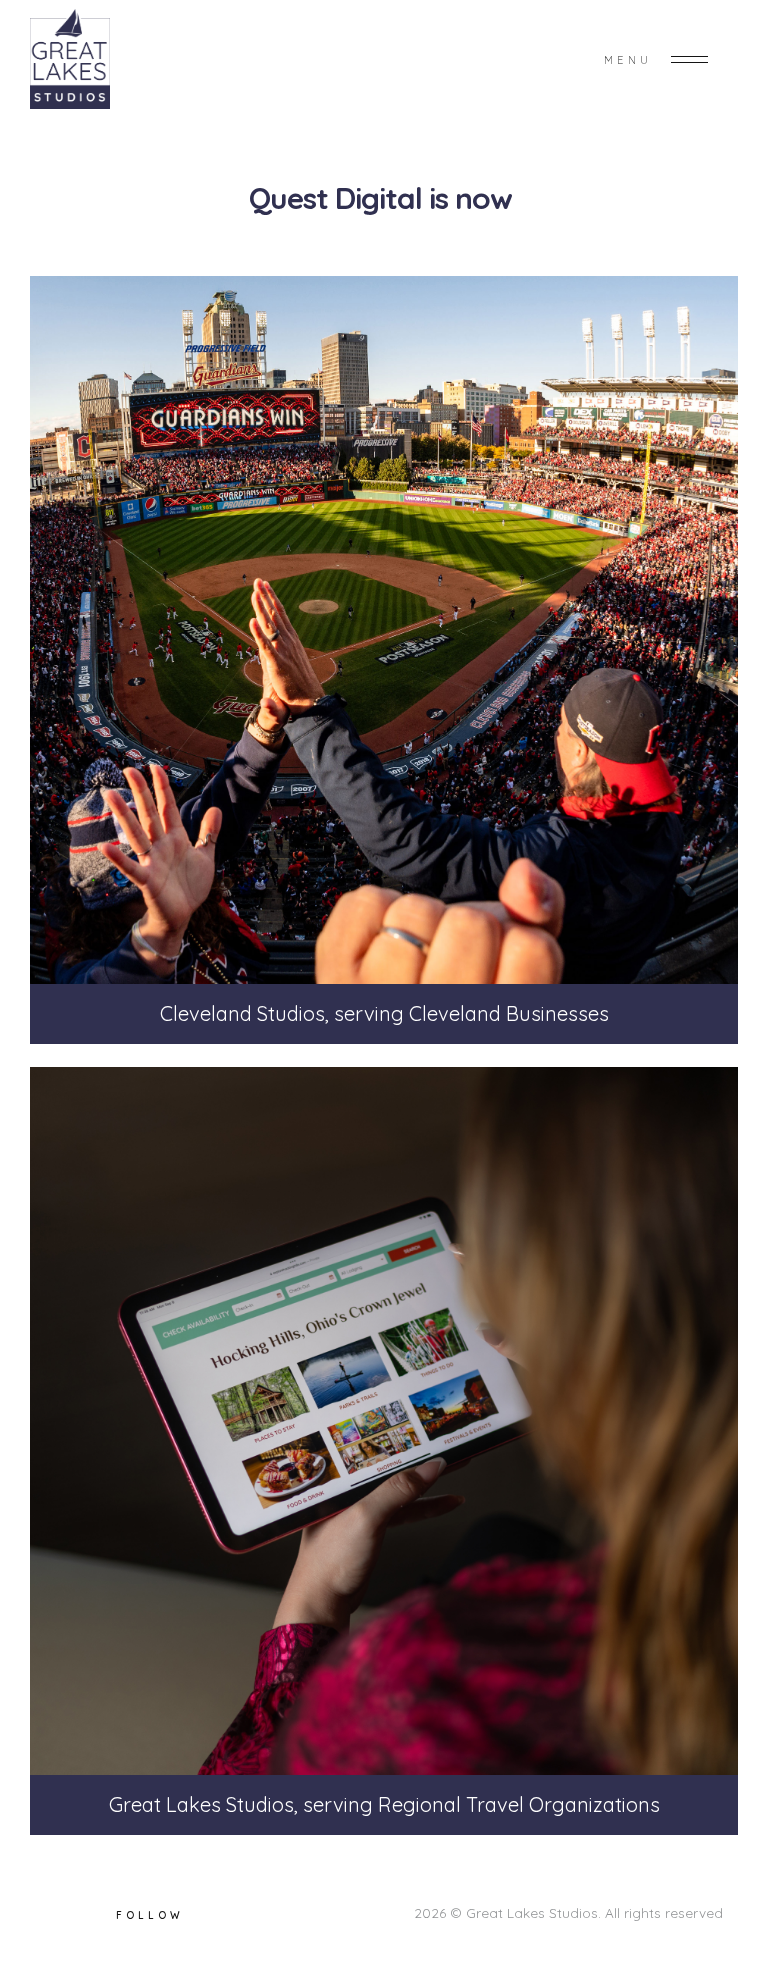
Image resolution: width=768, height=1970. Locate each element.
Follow (150, 1915)
